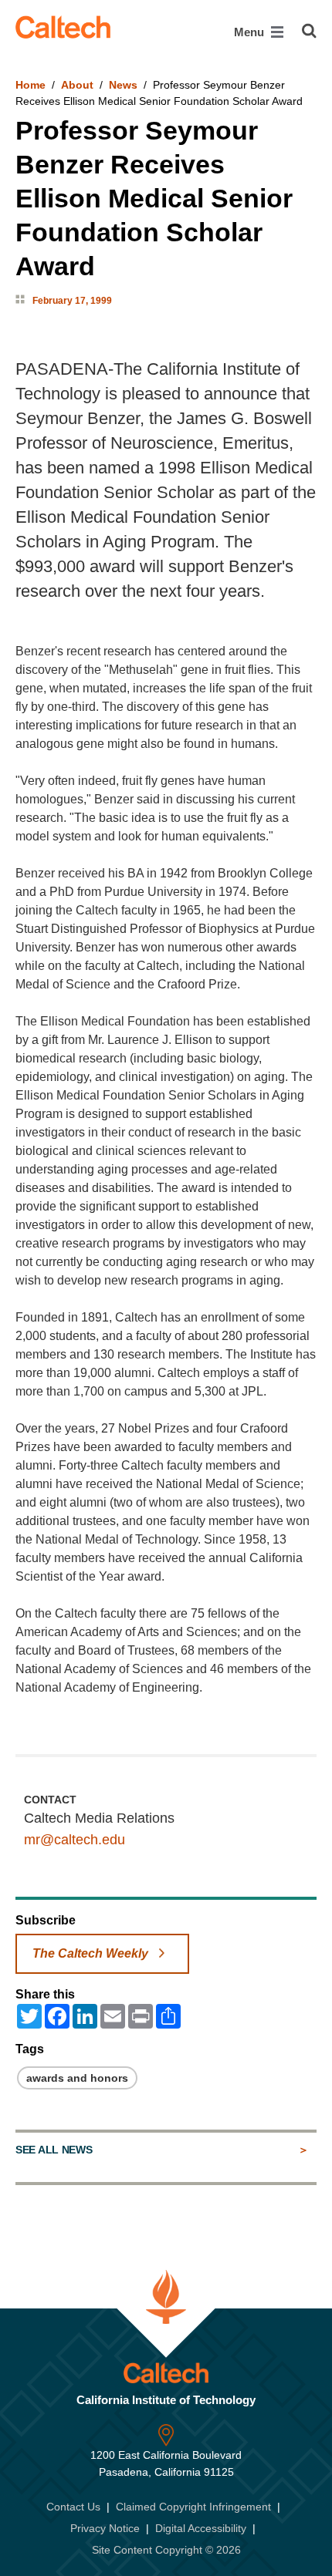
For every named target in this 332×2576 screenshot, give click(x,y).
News (123, 85)
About (77, 85)
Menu (251, 32)
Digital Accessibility (201, 2528)
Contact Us (73, 2507)
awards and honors (77, 2078)
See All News (54, 2150)
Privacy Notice (105, 2528)
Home (30, 85)
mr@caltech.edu (75, 1840)
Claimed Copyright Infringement (193, 2507)
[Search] (309, 31)
